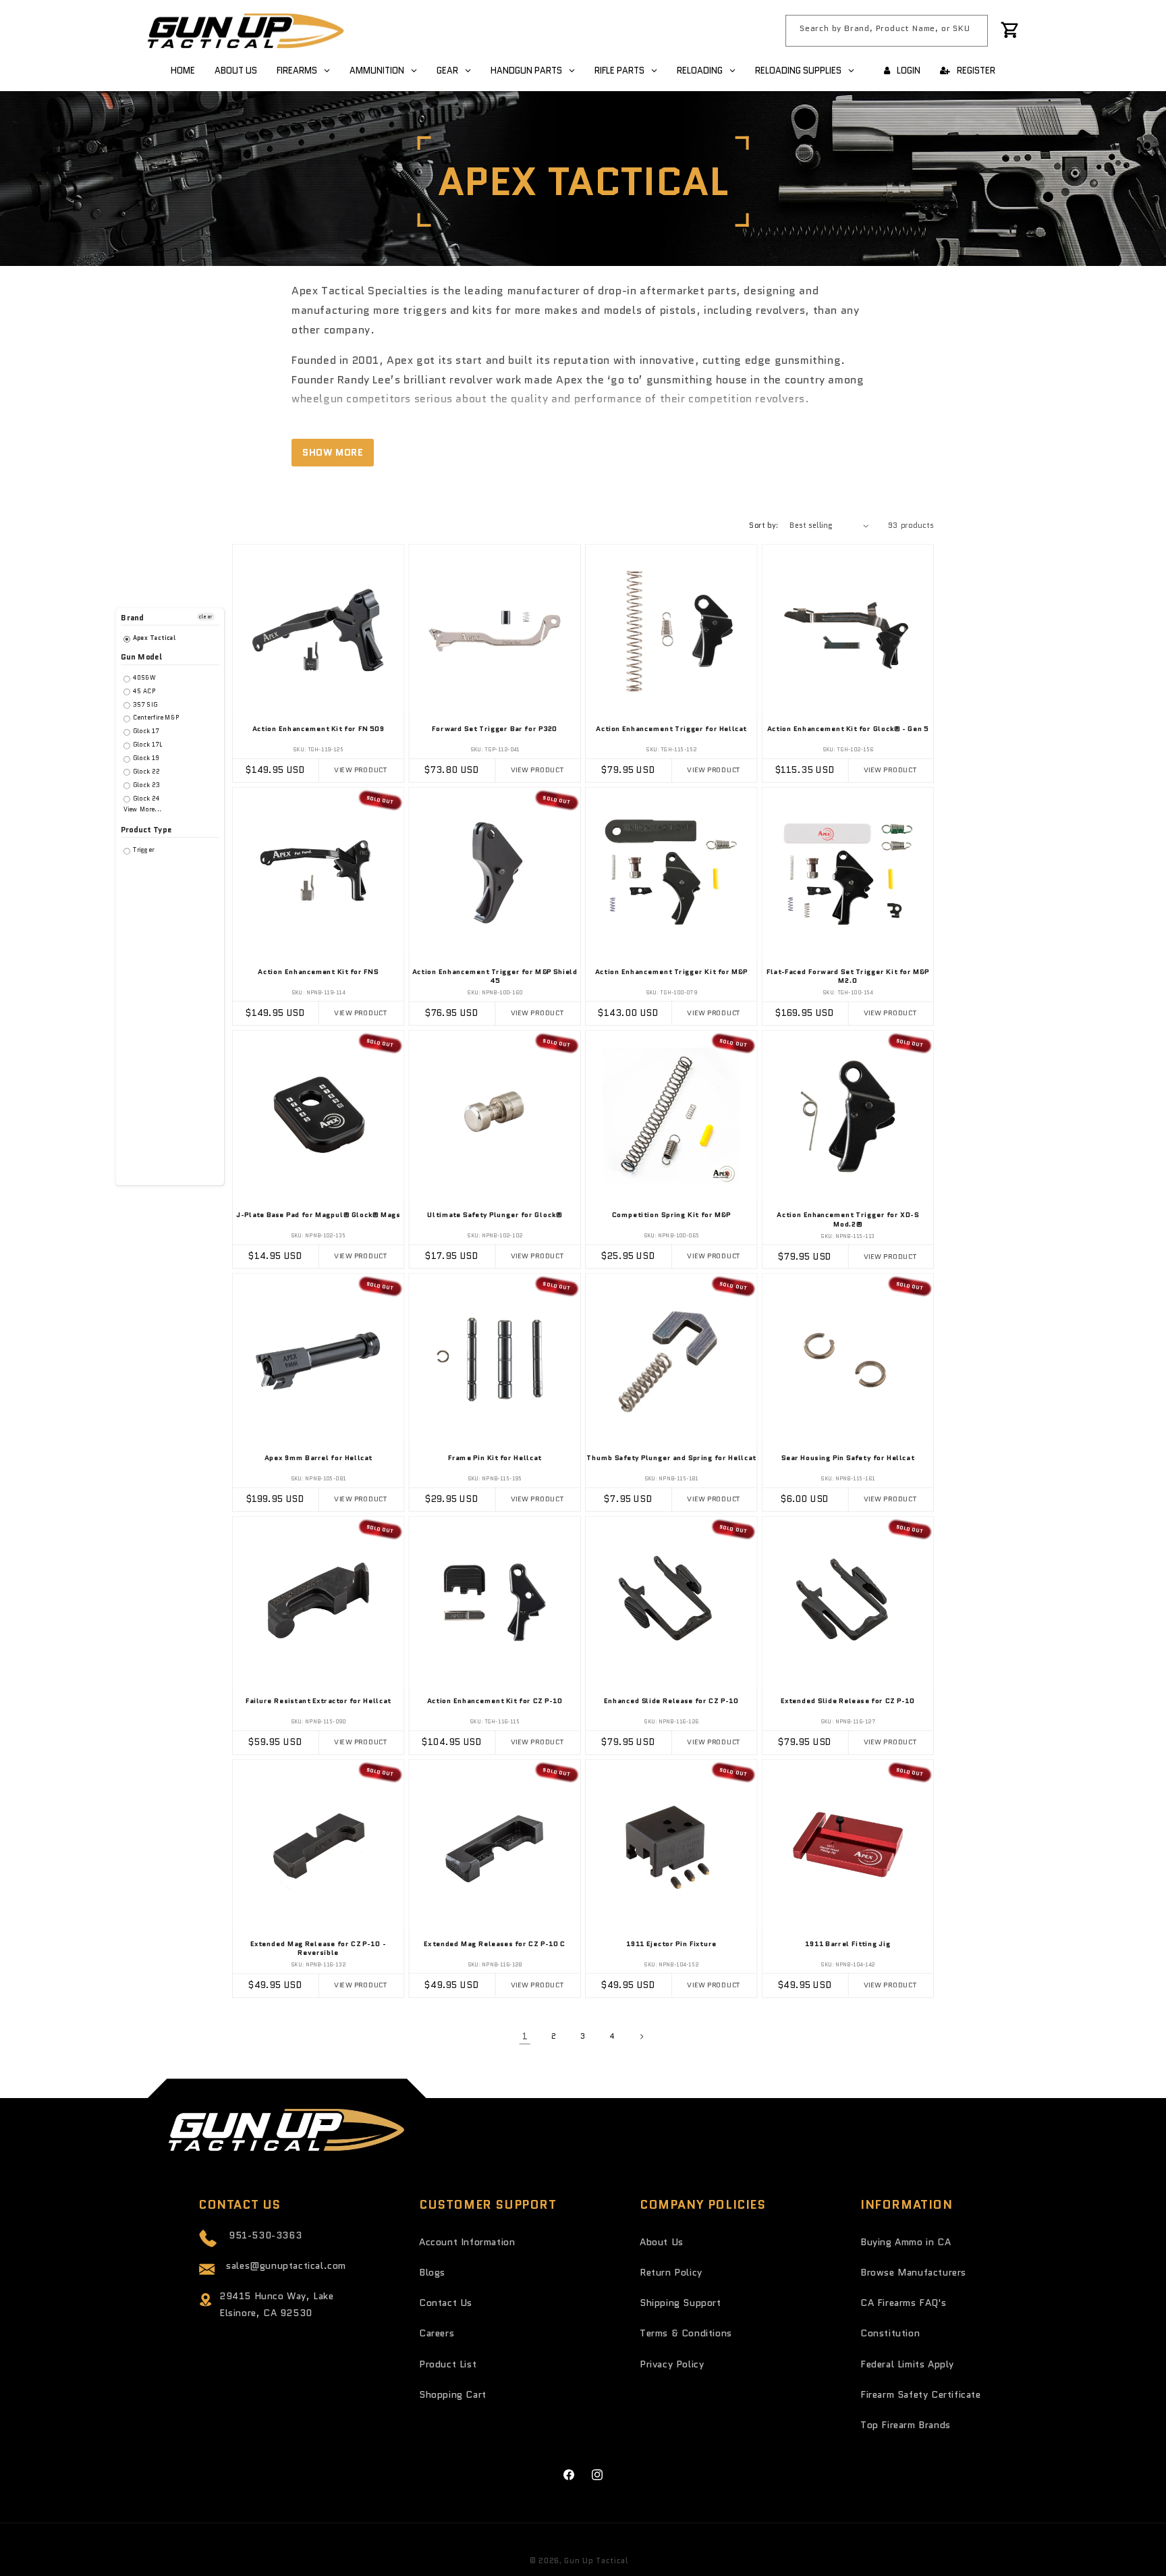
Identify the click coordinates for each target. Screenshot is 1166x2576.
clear (206, 617)
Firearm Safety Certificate (921, 2394)
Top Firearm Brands (906, 2425)
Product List (448, 2364)
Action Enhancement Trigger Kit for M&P (671, 973)
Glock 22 (145, 772)
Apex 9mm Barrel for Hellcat (318, 1459)
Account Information (467, 2242)
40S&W (143, 678)
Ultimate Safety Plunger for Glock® (495, 1216)
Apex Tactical (154, 638)
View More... (143, 810)
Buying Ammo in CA (906, 2242)
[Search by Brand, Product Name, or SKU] (972, 30)
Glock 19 (145, 758)
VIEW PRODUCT (361, 771)
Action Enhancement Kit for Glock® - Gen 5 (848, 730)
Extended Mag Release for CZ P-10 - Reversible (318, 1949)
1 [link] (525, 2037)
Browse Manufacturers (913, 2272)
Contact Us (446, 2303)
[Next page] (641, 2037)
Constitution (890, 2333)
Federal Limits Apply (907, 2364)
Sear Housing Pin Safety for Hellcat (848, 1459)
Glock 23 (145, 785)
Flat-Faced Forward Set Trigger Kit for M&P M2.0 (848, 977)
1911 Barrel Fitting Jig (848, 1945)
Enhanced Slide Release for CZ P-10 (671, 1702)
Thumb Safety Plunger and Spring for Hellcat (671, 1459)
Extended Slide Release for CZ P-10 (848, 1702)
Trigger (142, 850)
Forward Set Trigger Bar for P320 (495, 730)
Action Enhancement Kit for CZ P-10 (495, 1702)
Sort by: (764, 525)
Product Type (146, 830)
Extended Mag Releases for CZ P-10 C (495, 1945)
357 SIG (144, 704)
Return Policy (671, 2272)
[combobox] (887, 31)
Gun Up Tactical (596, 2560)
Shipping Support (681, 2303)
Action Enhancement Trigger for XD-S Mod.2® (848, 1220)
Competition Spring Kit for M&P (671, 1216)
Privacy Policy (672, 2364)
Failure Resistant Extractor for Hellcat (318, 1702)
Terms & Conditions (686, 2333)
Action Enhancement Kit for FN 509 (318, 730)
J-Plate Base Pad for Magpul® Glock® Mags (318, 1216)
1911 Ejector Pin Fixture (671, 1945)
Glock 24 (145, 798)
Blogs (432, 2272)
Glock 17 (145, 731)
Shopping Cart (453, 2394)
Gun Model (141, 657)
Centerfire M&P (155, 718)
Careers (437, 2333)
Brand (132, 618)
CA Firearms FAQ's (903, 2303)
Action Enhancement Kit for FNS (318, 973)
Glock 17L (147, 745)
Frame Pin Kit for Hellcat (495, 1459)
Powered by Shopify (671, 2560)
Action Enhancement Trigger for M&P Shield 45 (495, 977)
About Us (662, 2242)
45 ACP (143, 692)
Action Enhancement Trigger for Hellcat (671, 730)
